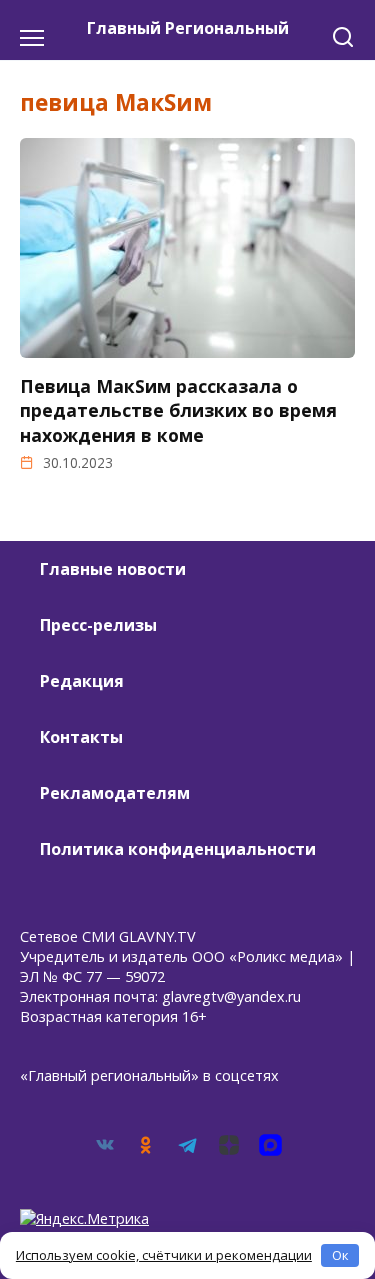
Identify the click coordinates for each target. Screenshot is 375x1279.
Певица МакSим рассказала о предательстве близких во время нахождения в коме (178, 410)
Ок (340, 1255)
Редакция (82, 681)
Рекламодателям (115, 793)
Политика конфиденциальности (178, 849)
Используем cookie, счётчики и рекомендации (164, 1255)
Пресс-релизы (98, 625)
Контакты (81, 737)
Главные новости (113, 569)
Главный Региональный (188, 28)
